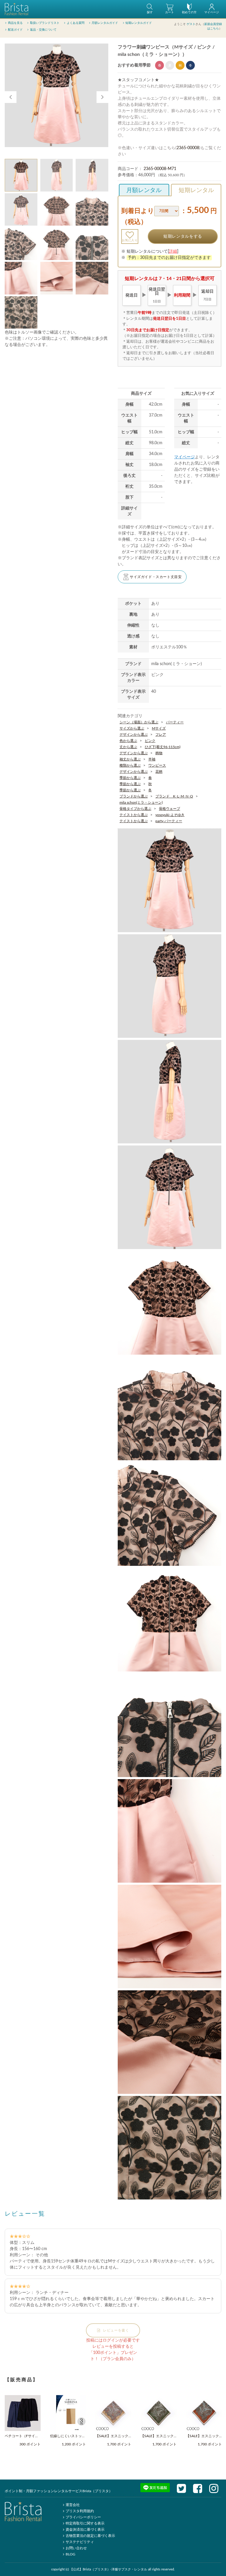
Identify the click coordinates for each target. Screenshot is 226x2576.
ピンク (150, 741)
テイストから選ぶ (134, 815)
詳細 (173, 252)
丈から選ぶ (128, 747)
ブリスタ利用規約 (80, 2511)
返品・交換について (43, 30)
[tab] (21, 175)
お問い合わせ (76, 2548)
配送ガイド (15, 30)
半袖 (152, 759)
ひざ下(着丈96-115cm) (163, 747)
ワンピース (157, 765)
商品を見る (15, 23)
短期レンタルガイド (139, 23)
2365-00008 (188, 148)
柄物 (159, 753)
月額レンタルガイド (105, 23)
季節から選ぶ (130, 778)
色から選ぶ (128, 741)
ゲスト (191, 24)
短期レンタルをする (183, 237)
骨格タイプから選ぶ (135, 809)
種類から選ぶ (130, 765)
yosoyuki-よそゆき (170, 815)
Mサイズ (159, 728)
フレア (161, 735)
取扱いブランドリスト (45, 23)
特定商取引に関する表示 (85, 2523)
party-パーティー (169, 821)
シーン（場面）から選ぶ (139, 722)
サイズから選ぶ (132, 728)
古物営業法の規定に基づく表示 (90, 2536)
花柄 (159, 772)
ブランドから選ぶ (134, 796)
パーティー (175, 722)
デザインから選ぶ (134, 735)
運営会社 (73, 2505)
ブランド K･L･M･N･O (174, 796)
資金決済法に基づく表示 (85, 2530)
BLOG (70, 2554)
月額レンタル (144, 190)
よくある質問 (76, 23)
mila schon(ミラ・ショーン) (141, 802)
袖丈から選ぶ (130, 759)
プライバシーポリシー (83, 2517)
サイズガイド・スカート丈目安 (156, 577)
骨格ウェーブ (169, 809)
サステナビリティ (80, 2542)
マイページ (185, 457)
